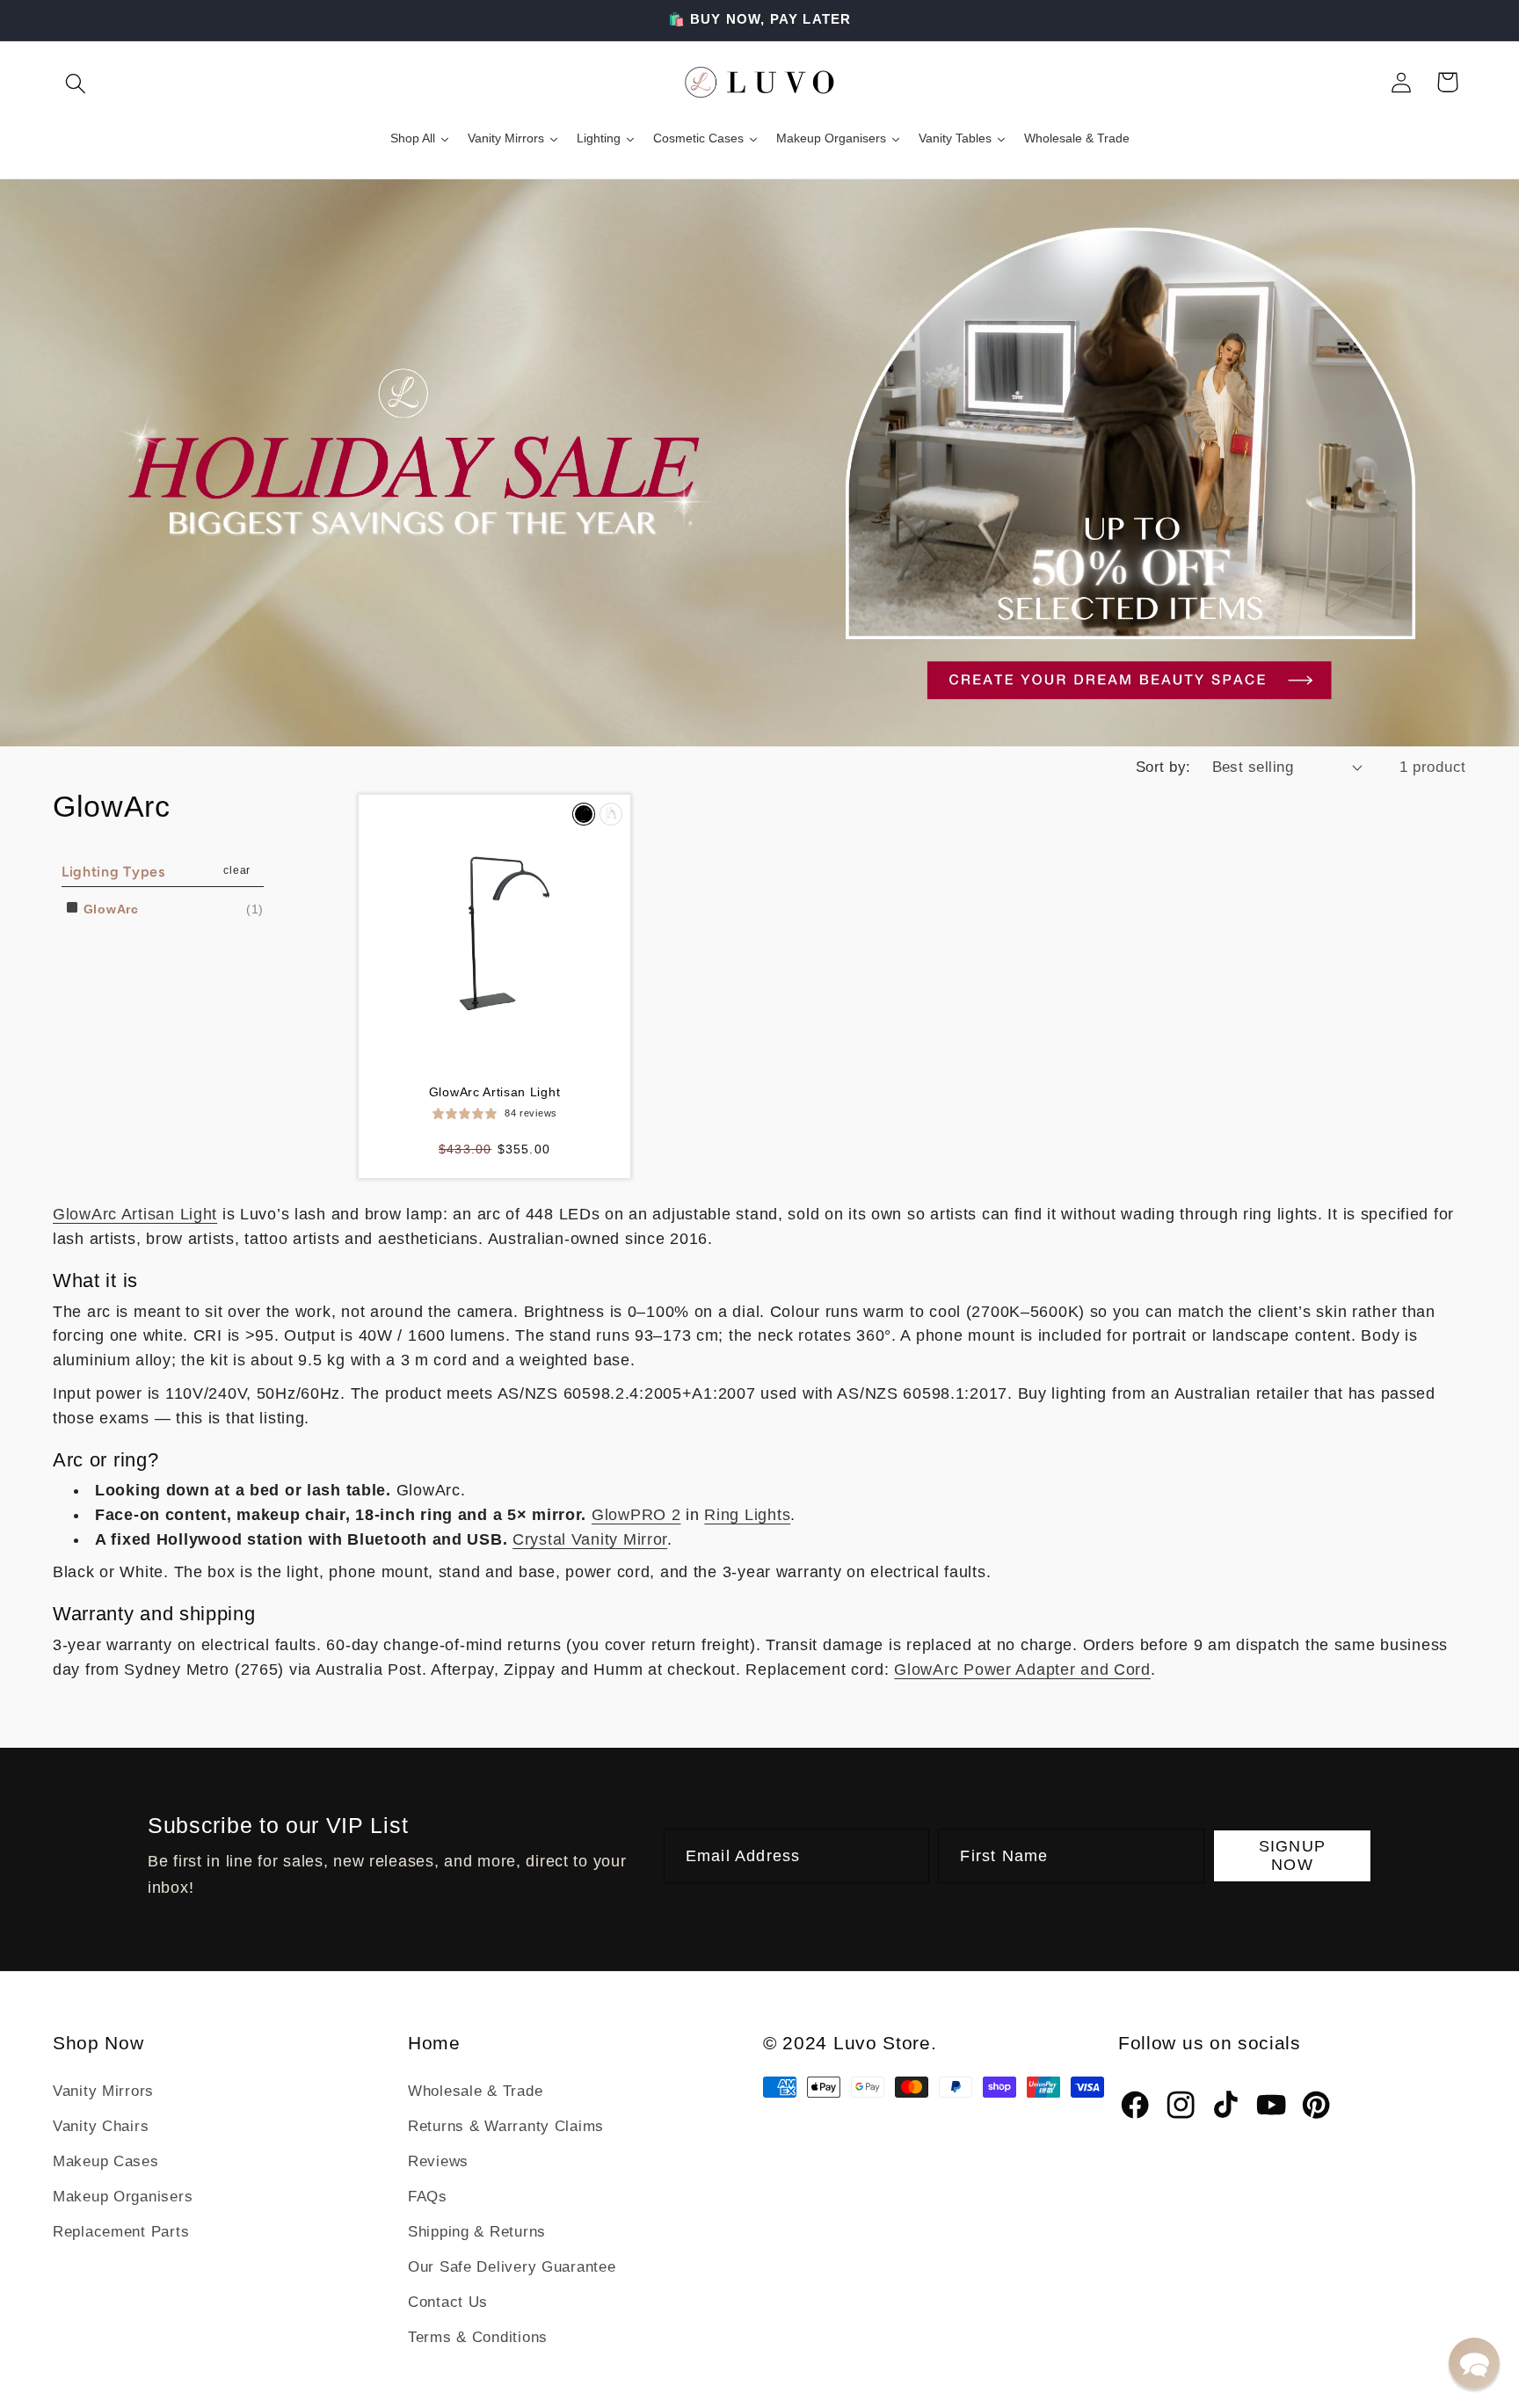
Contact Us (448, 2302)
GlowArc (109, 909)
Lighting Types (113, 872)
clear (237, 870)
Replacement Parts (121, 2232)
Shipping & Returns (477, 2232)
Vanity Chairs (101, 2126)
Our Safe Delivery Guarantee (512, 2267)
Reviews (438, 2161)
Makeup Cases (106, 2161)
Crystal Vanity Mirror (590, 1539)
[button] (76, 82)
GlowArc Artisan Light (495, 1092)
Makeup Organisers (123, 2197)
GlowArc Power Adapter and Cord (1022, 1670)
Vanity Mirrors (103, 2091)
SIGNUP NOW (1292, 1855)
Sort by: (1163, 767)
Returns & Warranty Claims (506, 2126)
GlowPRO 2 (636, 1515)
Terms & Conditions (478, 2337)
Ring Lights (747, 1515)
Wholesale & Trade (475, 2091)
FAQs (428, 2197)
